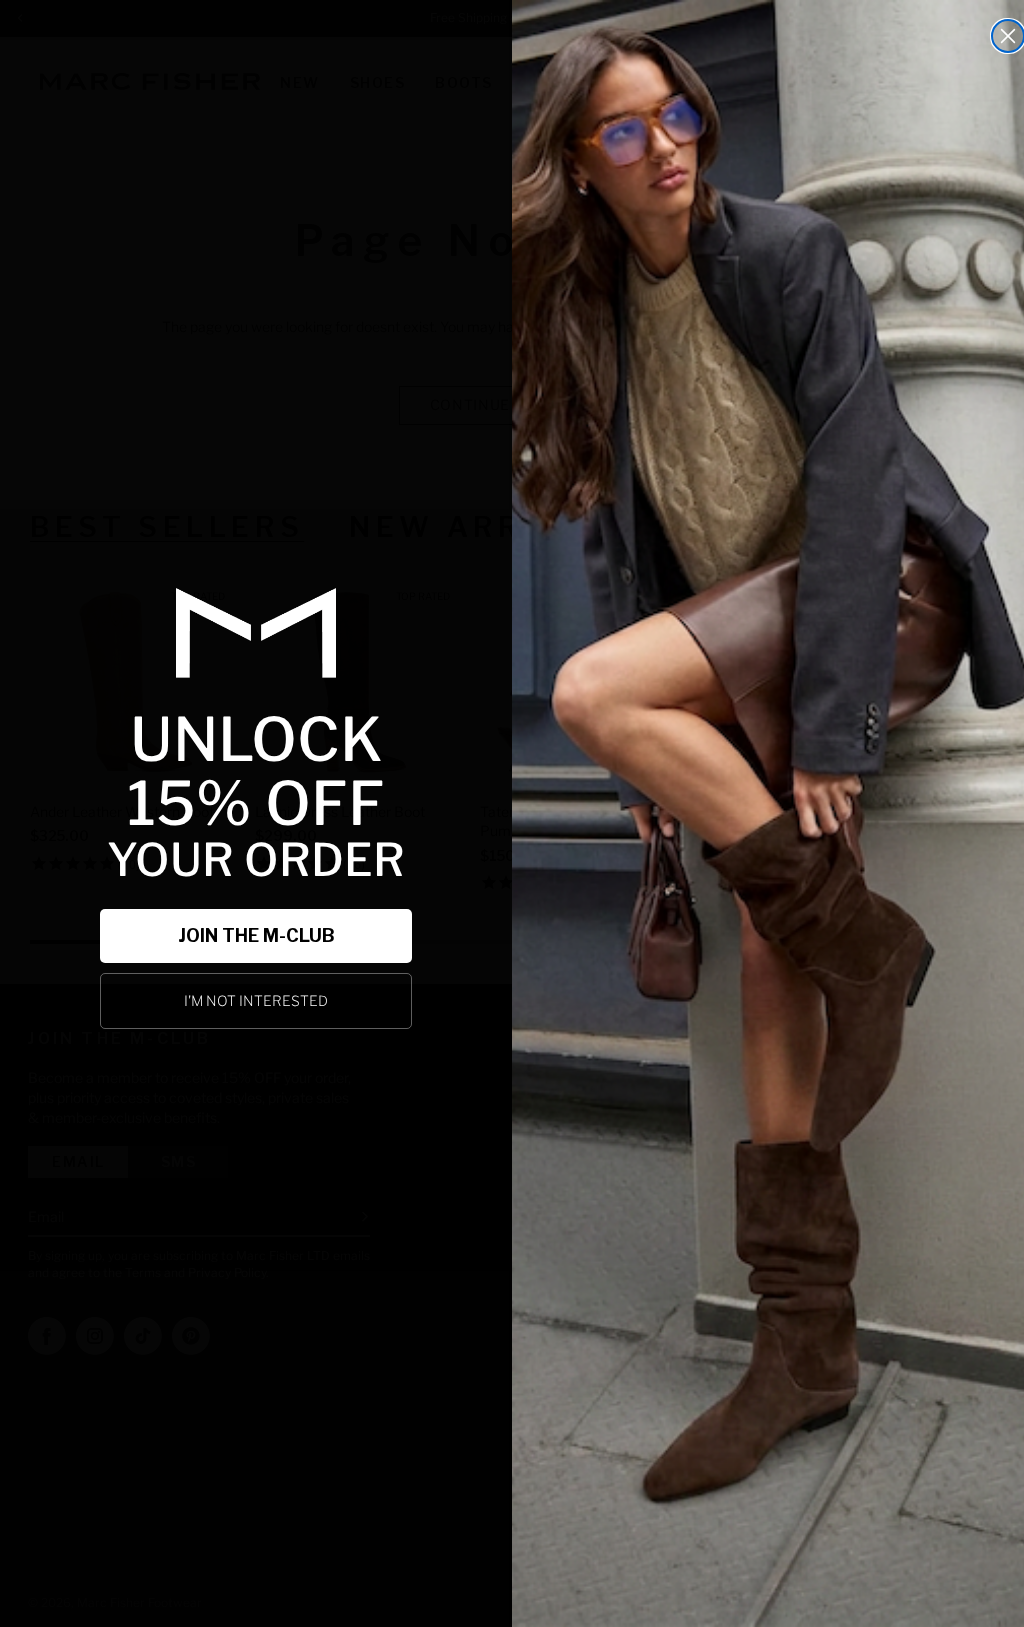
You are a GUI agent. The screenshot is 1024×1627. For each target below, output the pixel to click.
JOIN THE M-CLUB (256, 935)
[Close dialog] (1008, 36)
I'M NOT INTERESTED (256, 1000)
